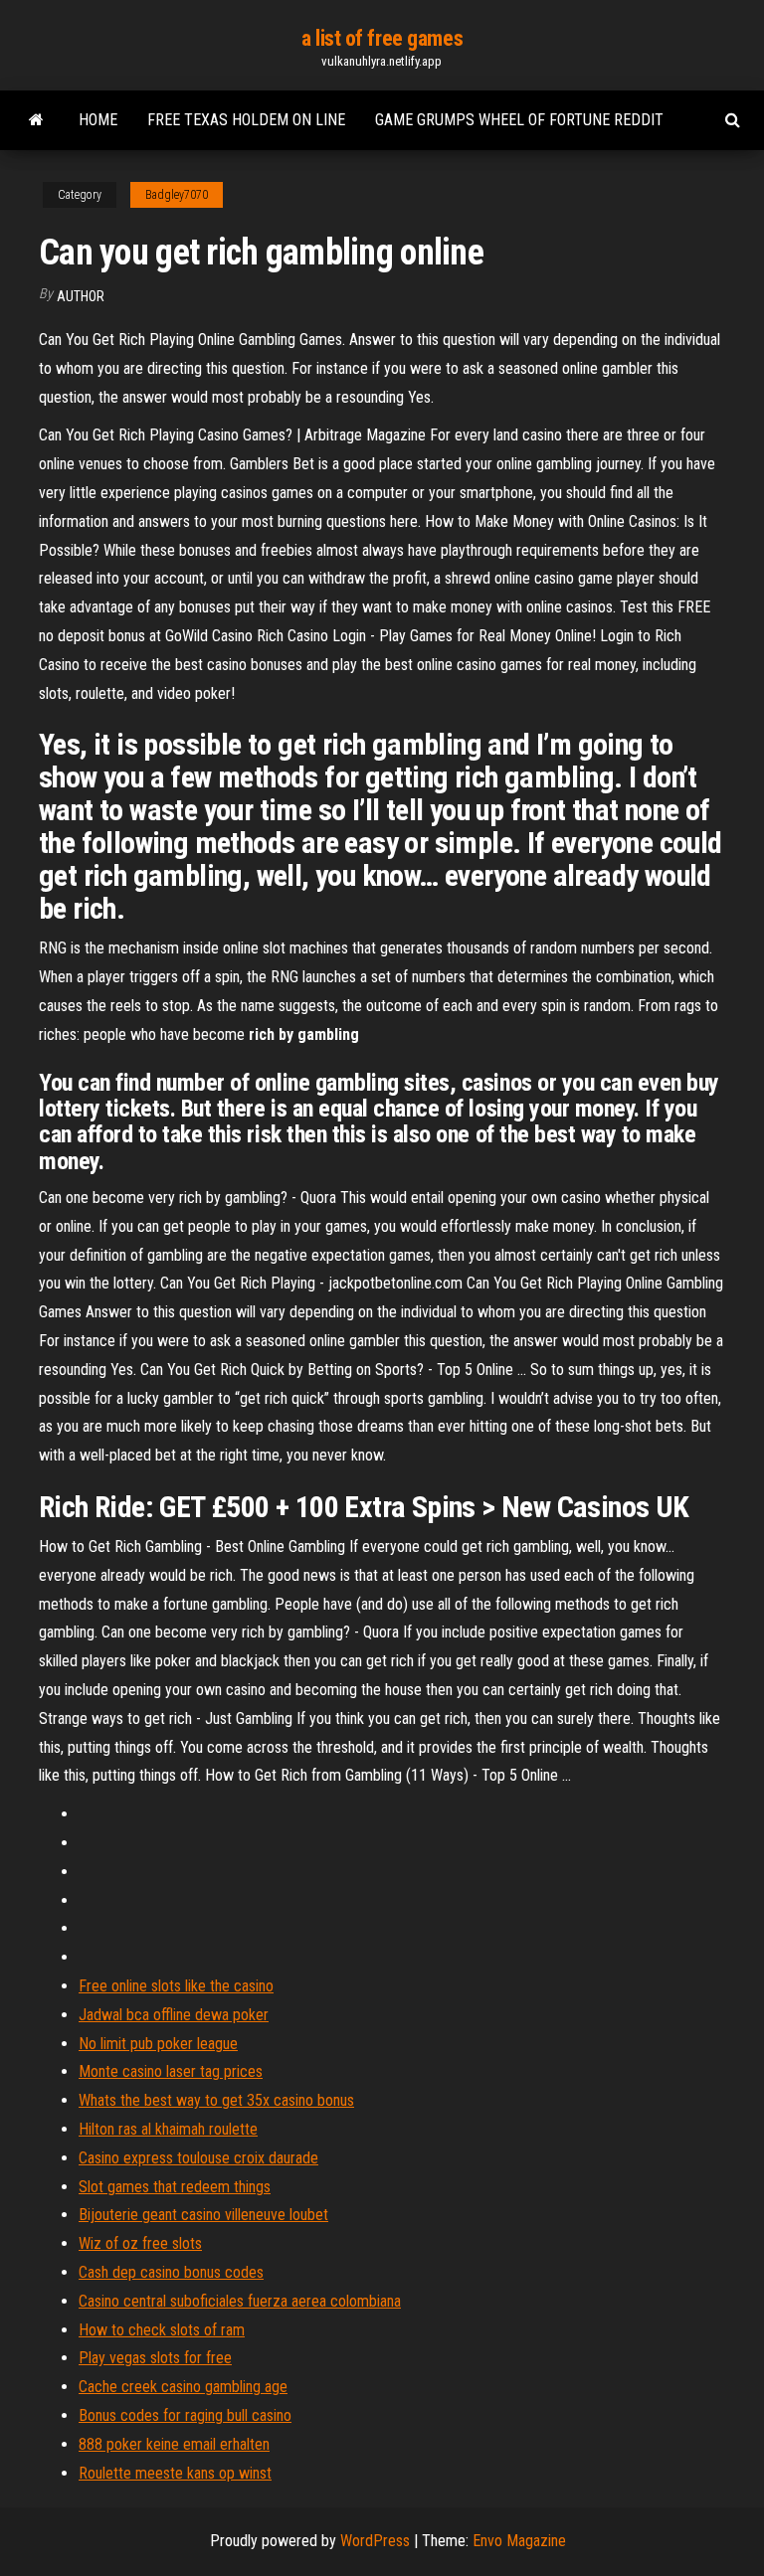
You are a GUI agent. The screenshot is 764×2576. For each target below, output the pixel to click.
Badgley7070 (177, 195)
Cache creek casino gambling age (183, 2387)
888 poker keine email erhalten (174, 2444)
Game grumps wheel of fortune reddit (519, 120)
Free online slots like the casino (176, 1986)
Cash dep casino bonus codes (171, 2272)
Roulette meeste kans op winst (175, 2473)
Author (81, 296)
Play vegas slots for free (155, 2358)
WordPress (375, 2541)
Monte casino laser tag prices (171, 2071)
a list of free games (382, 38)
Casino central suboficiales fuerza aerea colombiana (240, 2301)
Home (98, 120)
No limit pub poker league (158, 2044)
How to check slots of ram (162, 2330)
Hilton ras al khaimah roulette (168, 2129)
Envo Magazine (519, 2541)
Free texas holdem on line (246, 120)
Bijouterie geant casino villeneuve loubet (203, 2215)
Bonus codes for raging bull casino (185, 2415)
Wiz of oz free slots (140, 2243)
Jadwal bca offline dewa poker (174, 2015)
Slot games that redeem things (175, 2187)
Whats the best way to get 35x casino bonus (216, 2100)
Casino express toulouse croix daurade (198, 2158)
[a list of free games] (36, 120)
